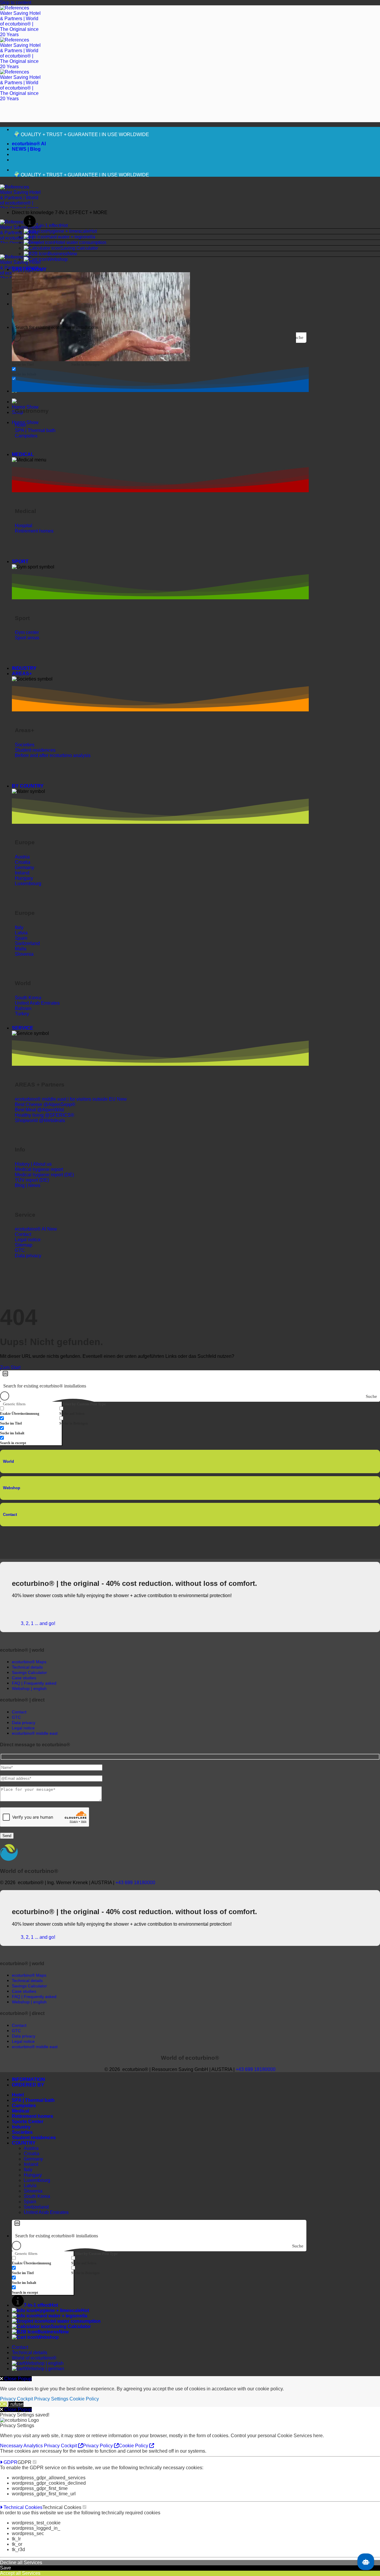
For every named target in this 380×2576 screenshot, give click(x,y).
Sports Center (28, 2122)
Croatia (31, 2154)
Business (58, 254)
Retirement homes (33, 2116)
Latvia (30, 2186)
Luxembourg (37, 2180)
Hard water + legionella (71, 237)
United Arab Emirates (46, 2212)
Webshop (58, 259)
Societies (22, 2132)
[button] (196, 213)
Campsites (24, 2106)
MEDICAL (23, 454)
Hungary (33, 2175)
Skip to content (16, 3)
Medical (20, 2111)
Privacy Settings (51, 2399)
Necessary (12, 2446)
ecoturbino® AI (29, 144)
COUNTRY (24, 2143)
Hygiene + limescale (68, 231)
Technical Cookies (22, 2507)
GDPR (10, 2462)
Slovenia (33, 2191)
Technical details (30, 2353)
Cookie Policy (84, 2399)
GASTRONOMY (29, 269)
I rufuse (16, 2404)
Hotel (18, 2095)
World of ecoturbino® (34, 2358)
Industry (21, 2127)
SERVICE (23, 1028)
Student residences (34, 2138)
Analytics (34, 2446)
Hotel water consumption (80, 242)
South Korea (37, 2196)
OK (3, 2404)
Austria (31, 2148)
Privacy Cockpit (16, 2399)
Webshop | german (44, 2369)
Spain (30, 2202)
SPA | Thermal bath (33, 2100)
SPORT (20, 561)
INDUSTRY (24, 668)
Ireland (31, 2164)
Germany (33, 2159)
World (8, 1461)
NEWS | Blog (26, 149)
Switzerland (36, 2207)
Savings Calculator (29, 1672)
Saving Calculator (79, 248)
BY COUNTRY (28, 786)
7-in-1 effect (48, 226)
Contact (10, 1515)
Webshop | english (44, 2363)
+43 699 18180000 (135, 1883)
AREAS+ (22, 674)
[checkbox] (42, 362)
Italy (28, 2170)
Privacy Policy (98, 2446)
